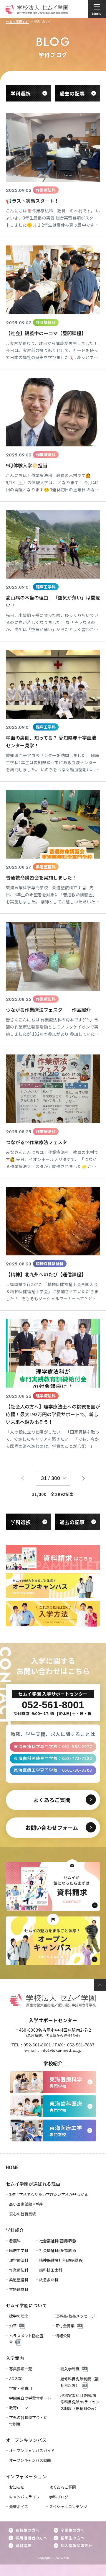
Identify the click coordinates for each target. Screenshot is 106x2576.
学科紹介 (15, 2230)
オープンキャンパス (26, 2440)
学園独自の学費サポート (30, 2398)
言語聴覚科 (19, 2289)
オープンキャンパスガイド (32, 2450)
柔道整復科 (19, 2280)
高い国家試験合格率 (26, 2204)
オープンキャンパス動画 (30, 2460)
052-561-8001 (37, 2045)
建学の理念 (19, 2316)
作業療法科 (19, 2270)
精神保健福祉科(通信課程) (61, 2260)
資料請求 (24, 2545)
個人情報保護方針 (76, 2545)
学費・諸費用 (21, 2388)
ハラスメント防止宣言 (26, 2339)
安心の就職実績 (23, 2214)
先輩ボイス (19, 2507)
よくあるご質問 (63, 2487)
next (84, 1478)
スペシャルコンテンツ (68, 2507)
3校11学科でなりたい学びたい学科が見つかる (49, 2194)
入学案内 (15, 2358)
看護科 (15, 2241)
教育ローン (19, 2408)
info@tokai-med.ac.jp (61, 2050)
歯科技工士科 (51, 2270)
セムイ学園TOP (18, 22)
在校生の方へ (27, 2530)
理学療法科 (19, 2260)
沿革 (13, 2326)
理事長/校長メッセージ (75, 2316)
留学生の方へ (72, 2538)
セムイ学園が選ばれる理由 (33, 2184)
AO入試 (16, 2378)
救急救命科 (49, 2280)
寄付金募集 (65, 2326)
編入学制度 (70, 2369)
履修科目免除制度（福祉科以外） (79, 2382)
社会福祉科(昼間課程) (58, 2241)
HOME (13, 2167)
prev (23, 1478)
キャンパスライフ (24, 2497)
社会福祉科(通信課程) (58, 2250)
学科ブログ (59, 2497)
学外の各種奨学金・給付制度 (28, 2421)
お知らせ (17, 2487)
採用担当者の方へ (31, 2538)
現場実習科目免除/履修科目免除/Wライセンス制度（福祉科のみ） (80, 2402)
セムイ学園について (26, 2305)
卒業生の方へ (72, 2530)
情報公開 (63, 2336)
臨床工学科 (19, 2250)
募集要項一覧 (21, 2369)
